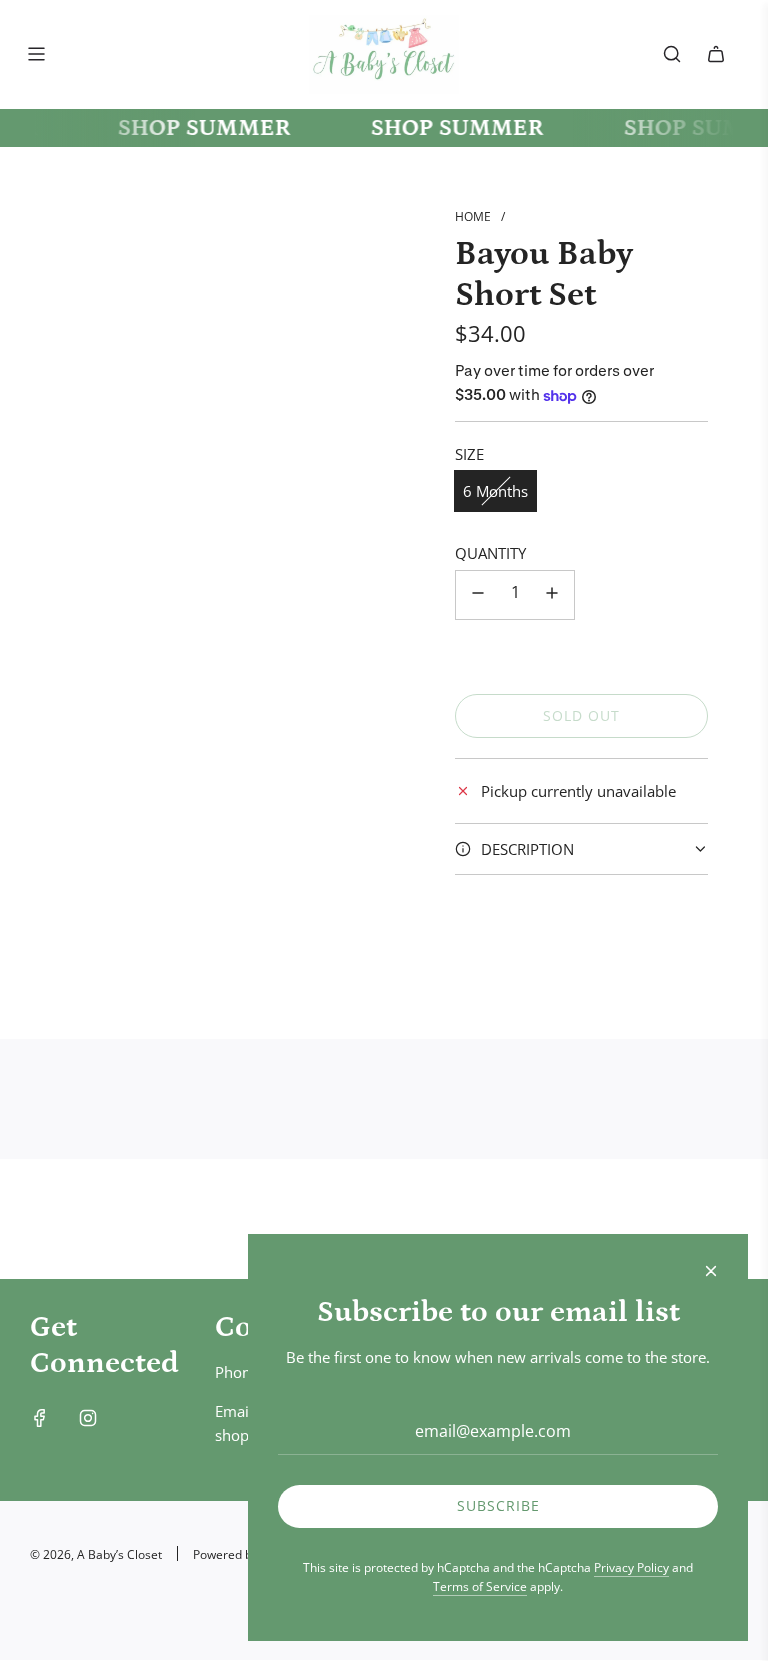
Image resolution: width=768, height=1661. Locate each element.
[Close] (711, 1271)
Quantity (490, 553)
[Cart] (716, 54)
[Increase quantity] (552, 595)
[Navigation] (36, 54)
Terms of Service (480, 1586)
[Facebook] (40, 1418)
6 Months (495, 491)
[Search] (672, 54)
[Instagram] (88, 1418)
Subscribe (498, 1505)
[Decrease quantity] (478, 595)
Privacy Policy (631, 1567)
